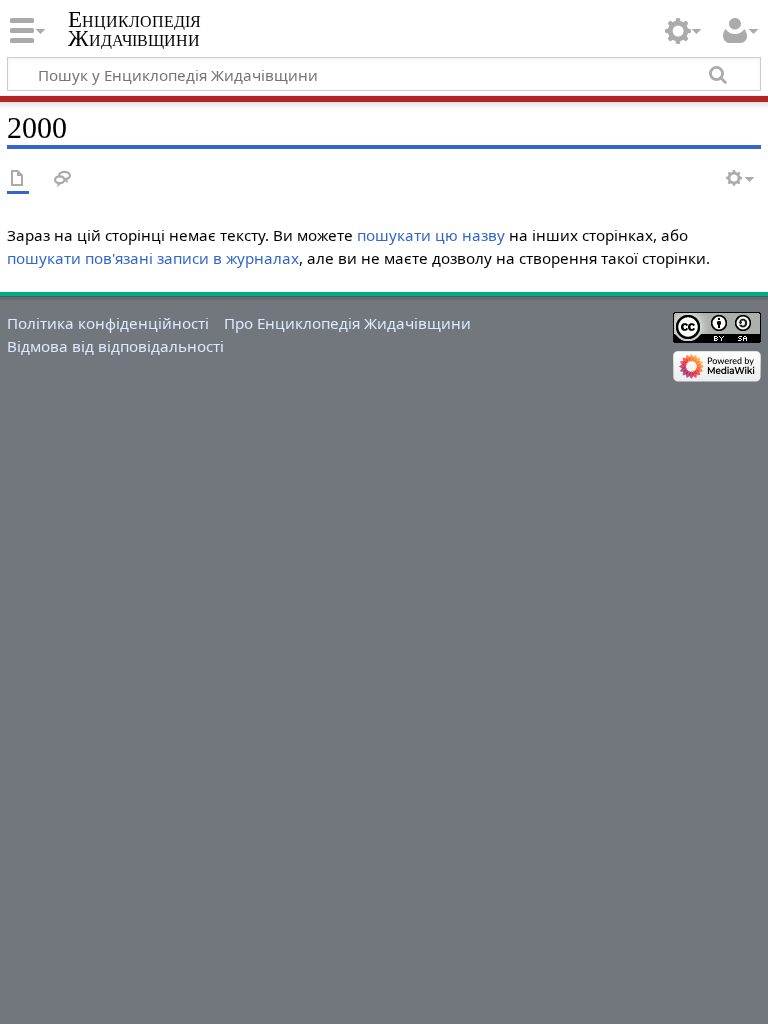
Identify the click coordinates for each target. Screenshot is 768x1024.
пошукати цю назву (431, 235)
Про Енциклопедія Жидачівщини (347, 323)
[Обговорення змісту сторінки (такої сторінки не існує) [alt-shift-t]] (63, 179)
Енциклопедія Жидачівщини (134, 29)
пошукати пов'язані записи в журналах (153, 258)
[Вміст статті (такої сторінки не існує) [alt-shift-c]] (18, 179)
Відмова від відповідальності (115, 346)
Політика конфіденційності (108, 323)
